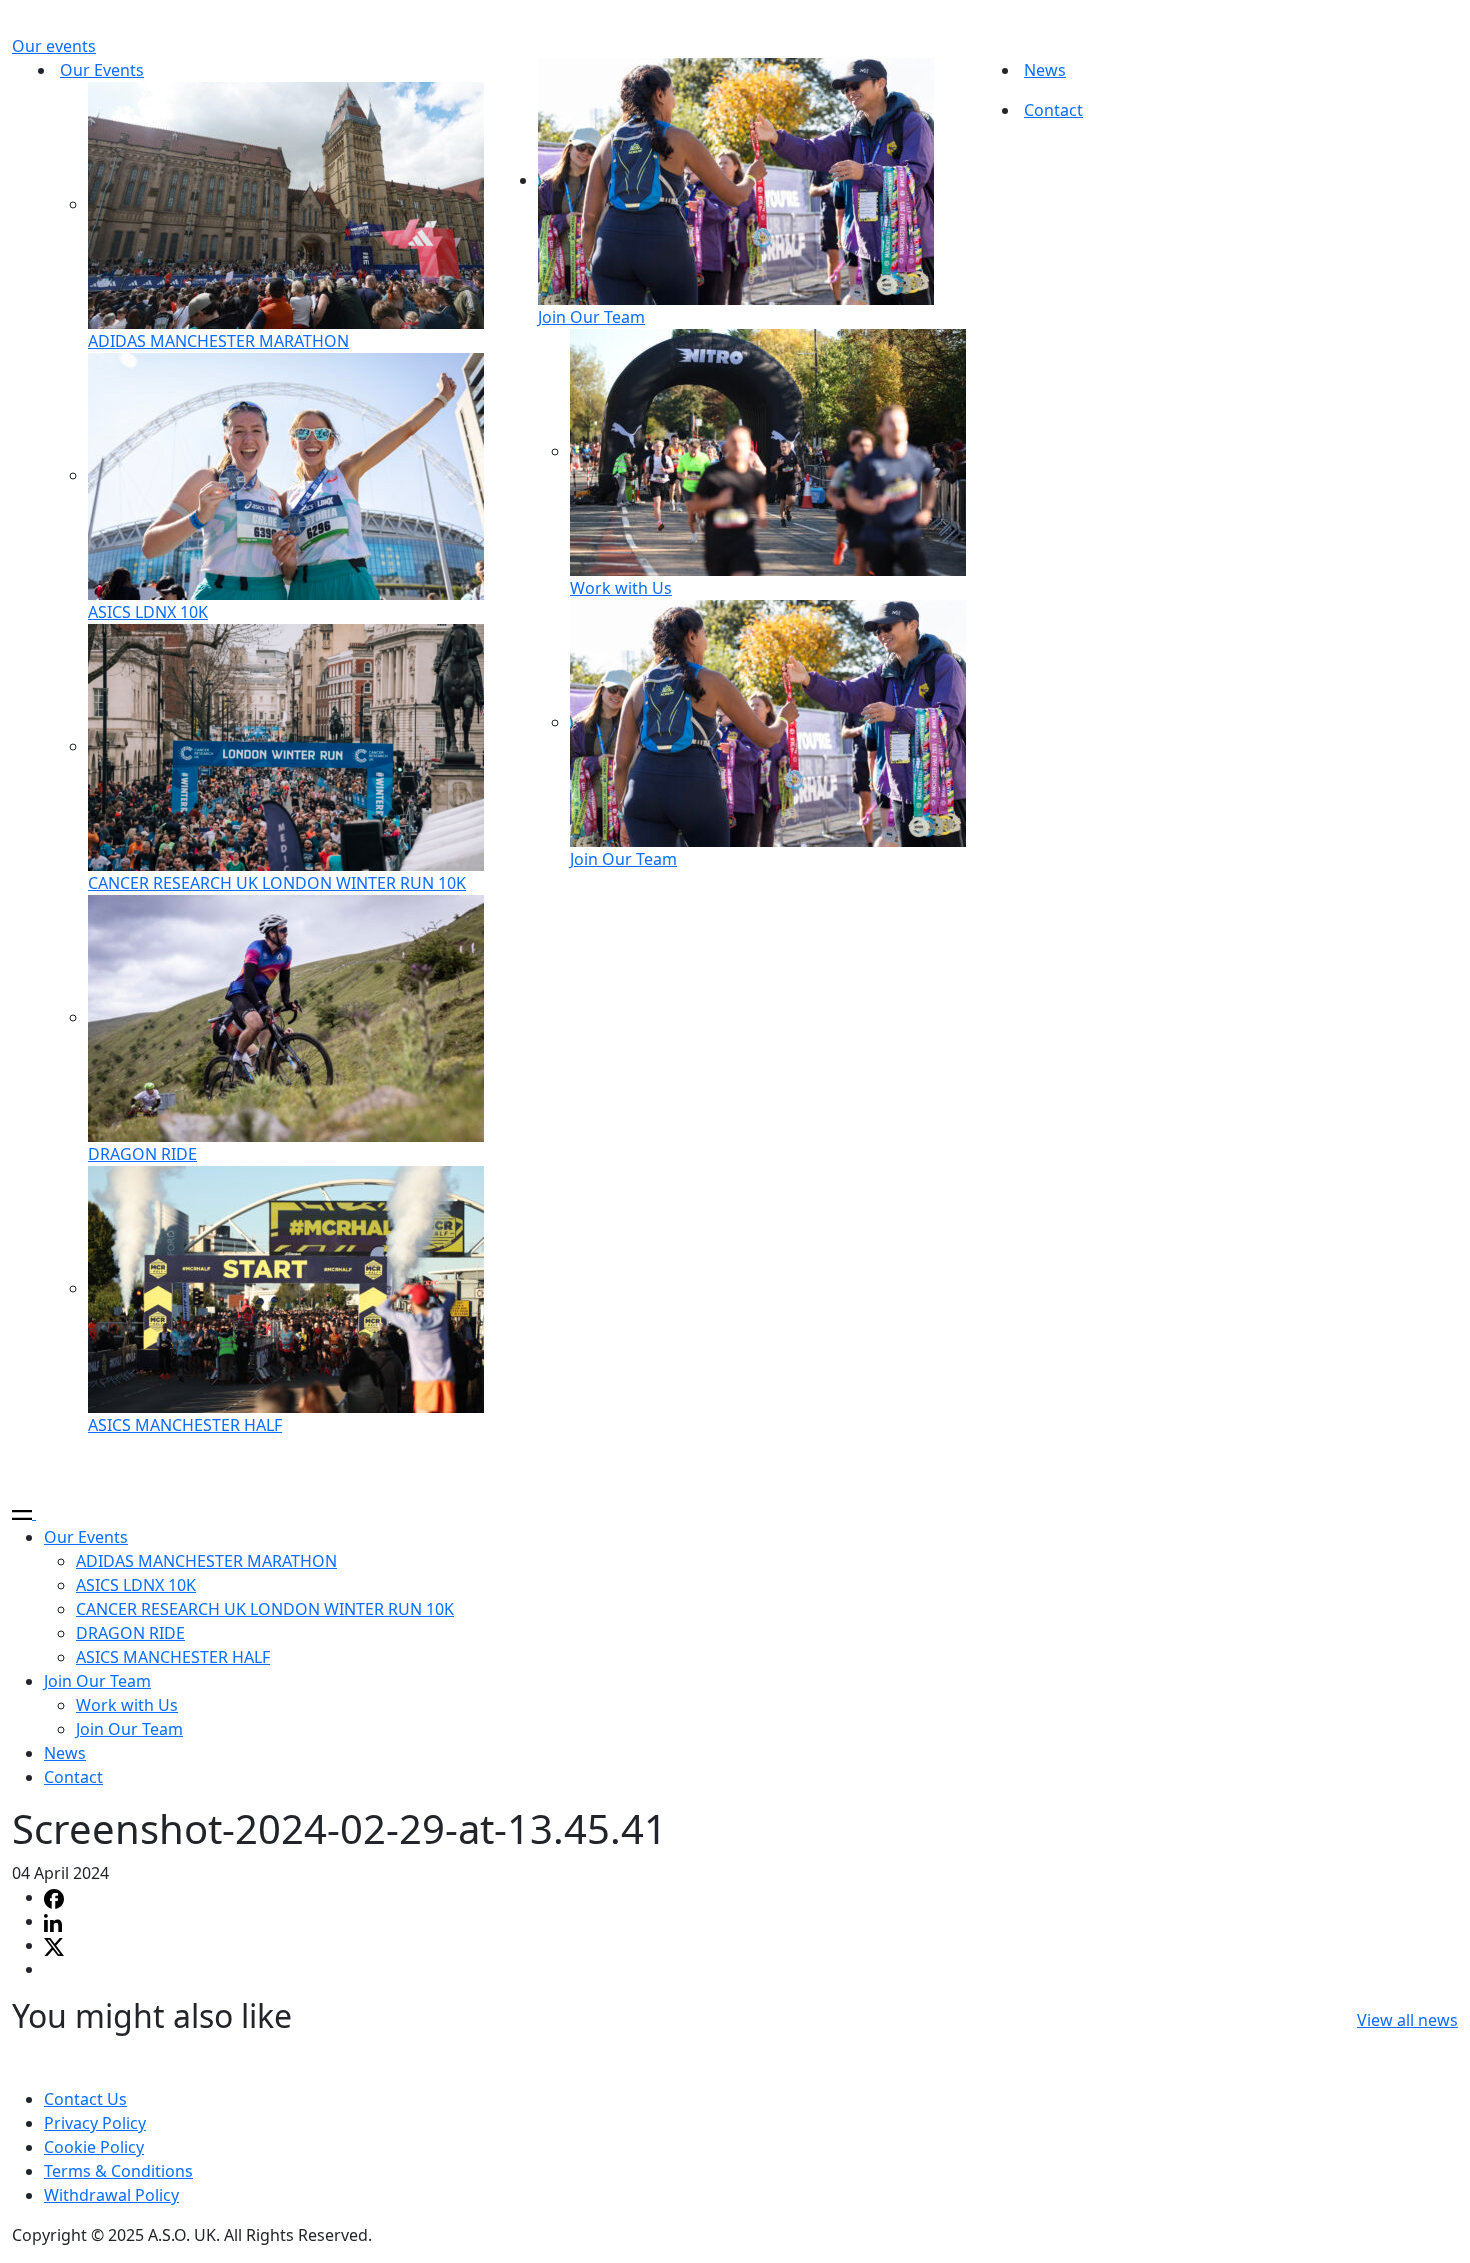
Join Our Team (591, 317)
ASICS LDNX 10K (148, 612)
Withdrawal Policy (111, 2195)
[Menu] (32, 1513)
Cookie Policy (94, 2147)
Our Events (102, 70)
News (1045, 70)
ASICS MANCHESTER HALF (185, 1425)
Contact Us (85, 2099)
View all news (1407, 2020)
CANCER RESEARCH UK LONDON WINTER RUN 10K (277, 883)
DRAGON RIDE (142, 1154)
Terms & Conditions (118, 2171)
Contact (1053, 110)
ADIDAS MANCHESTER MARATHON (218, 341)
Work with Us (621, 588)
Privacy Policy (95, 2123)
